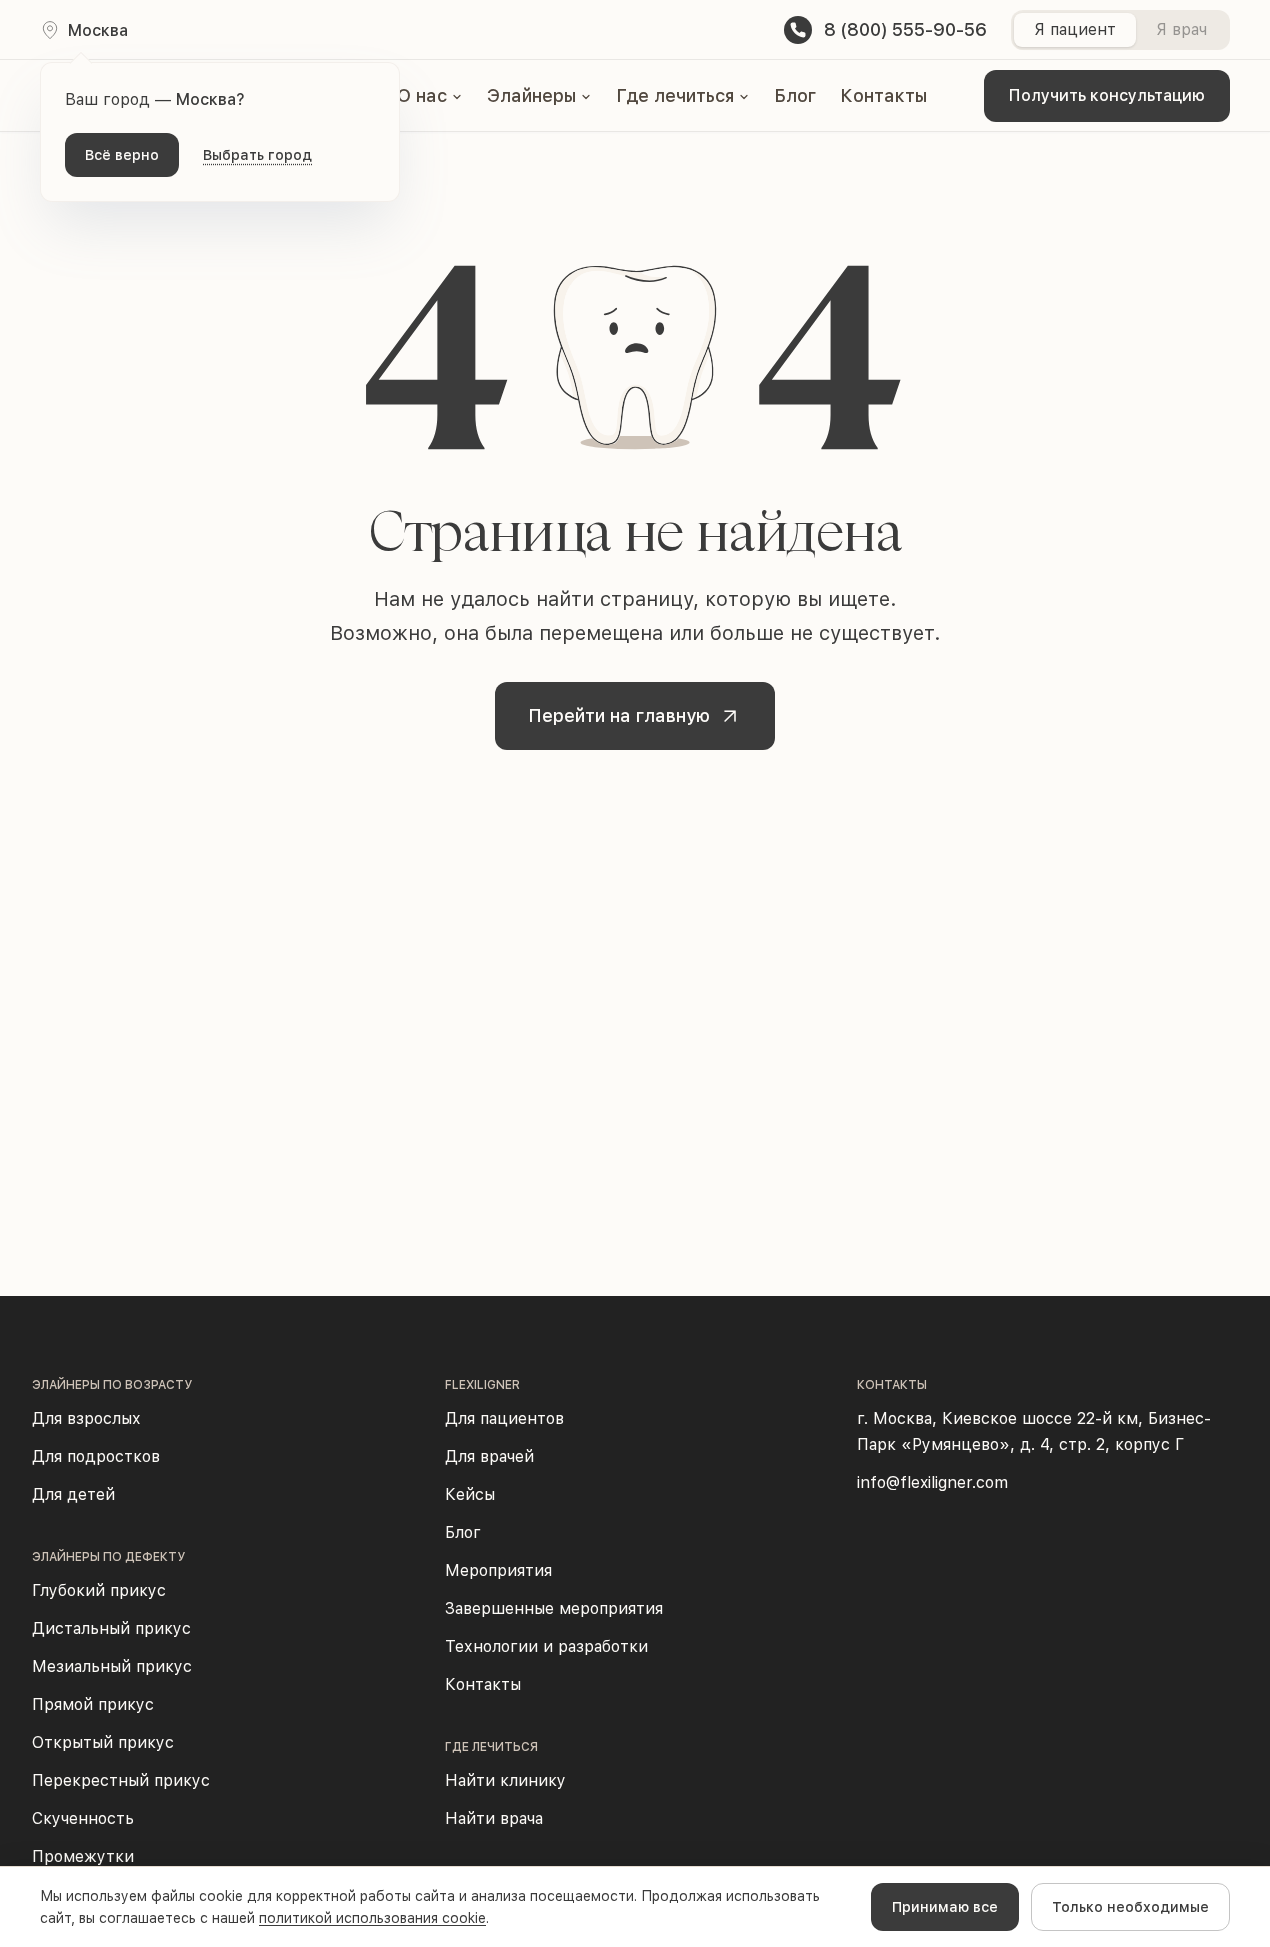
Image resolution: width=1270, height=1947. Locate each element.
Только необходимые (1130, 1907)
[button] (430, 96)
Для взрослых (86, 1418)
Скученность (83, 1818)
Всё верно (122, 155)
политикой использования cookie (372, 1918)
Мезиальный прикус (112, 1666)
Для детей (73, 1494)
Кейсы (470, 1494)
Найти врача (494, 1818)
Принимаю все (945, 1907)
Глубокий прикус (99, 1590)
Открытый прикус (103, 1742)
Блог (795, 95)
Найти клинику (505, 1780)
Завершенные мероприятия (554, 1608)
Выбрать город (257, 155)
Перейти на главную (619, 715)
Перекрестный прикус (121, 1780)
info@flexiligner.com (932, 1482)
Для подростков (96, 1456)
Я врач (1181, 29)
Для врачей (489, 1456)
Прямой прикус (93, 1704)
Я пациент (1075, 29)
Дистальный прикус (111, 1628)
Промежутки (83, 1856)
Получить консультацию (1107, 95)
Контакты (883, 95)
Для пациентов (504, 1418)
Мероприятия (498, 1570)
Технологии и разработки (546, 1646)
